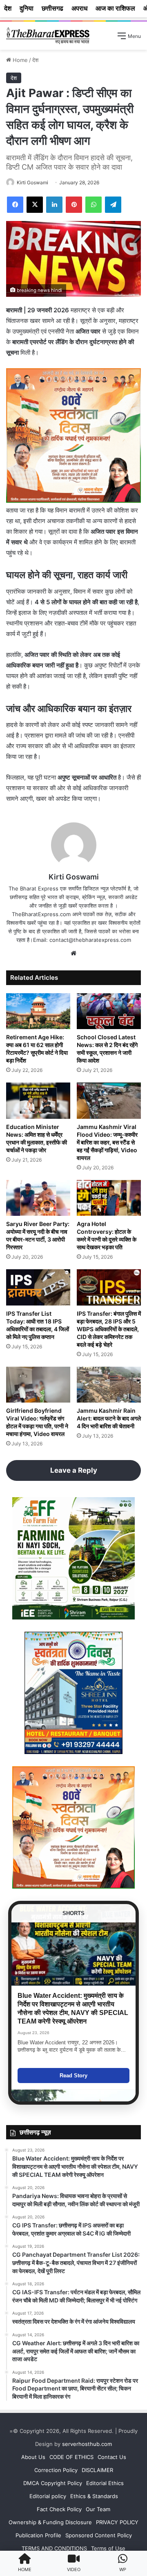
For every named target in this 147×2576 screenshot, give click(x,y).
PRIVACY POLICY (117, 2522)
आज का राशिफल (115, 8)
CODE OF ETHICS (71, 2457)
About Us (33, 2457)
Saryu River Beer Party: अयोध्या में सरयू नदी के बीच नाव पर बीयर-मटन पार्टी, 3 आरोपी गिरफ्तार (38, 1235)
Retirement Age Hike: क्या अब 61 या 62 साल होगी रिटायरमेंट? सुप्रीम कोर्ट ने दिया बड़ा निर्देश (37, 1049)
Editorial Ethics (105, 2483)
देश (35, 60)
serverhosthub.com (87, 2444)
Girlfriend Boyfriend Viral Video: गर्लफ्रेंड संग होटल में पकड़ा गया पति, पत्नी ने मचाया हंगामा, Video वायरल (37, 1422)
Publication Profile (38, 2535)
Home (19, 60)
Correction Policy (56, 2470)
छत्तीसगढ (52, 8)
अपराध (79, 8)
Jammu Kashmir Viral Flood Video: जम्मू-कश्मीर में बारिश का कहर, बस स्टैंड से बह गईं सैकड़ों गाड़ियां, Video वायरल (107, 1142)
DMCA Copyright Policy (53, 2483)
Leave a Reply (74, 1470)
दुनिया (27, 8)
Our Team (98, 2509)
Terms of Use (108, 2548)
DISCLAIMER (97, 2470)
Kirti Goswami (32, 182)
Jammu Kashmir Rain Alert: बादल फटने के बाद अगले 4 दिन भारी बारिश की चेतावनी (109, 1418)
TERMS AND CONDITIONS (54, 2548)
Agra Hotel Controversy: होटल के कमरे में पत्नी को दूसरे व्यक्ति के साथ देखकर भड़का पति (107, 1235)
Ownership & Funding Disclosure (50, 2522)
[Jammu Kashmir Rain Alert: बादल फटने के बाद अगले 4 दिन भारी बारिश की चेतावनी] (109, 1385)
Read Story (73, 2076)
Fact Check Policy (59, 2509)
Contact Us (112, 2457)
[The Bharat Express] (48, 36)
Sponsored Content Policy (99, 2535)
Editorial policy (48, 2496)
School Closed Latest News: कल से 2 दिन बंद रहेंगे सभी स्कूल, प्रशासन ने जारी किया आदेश (107, 1049)
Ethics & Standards (94, 2496)
